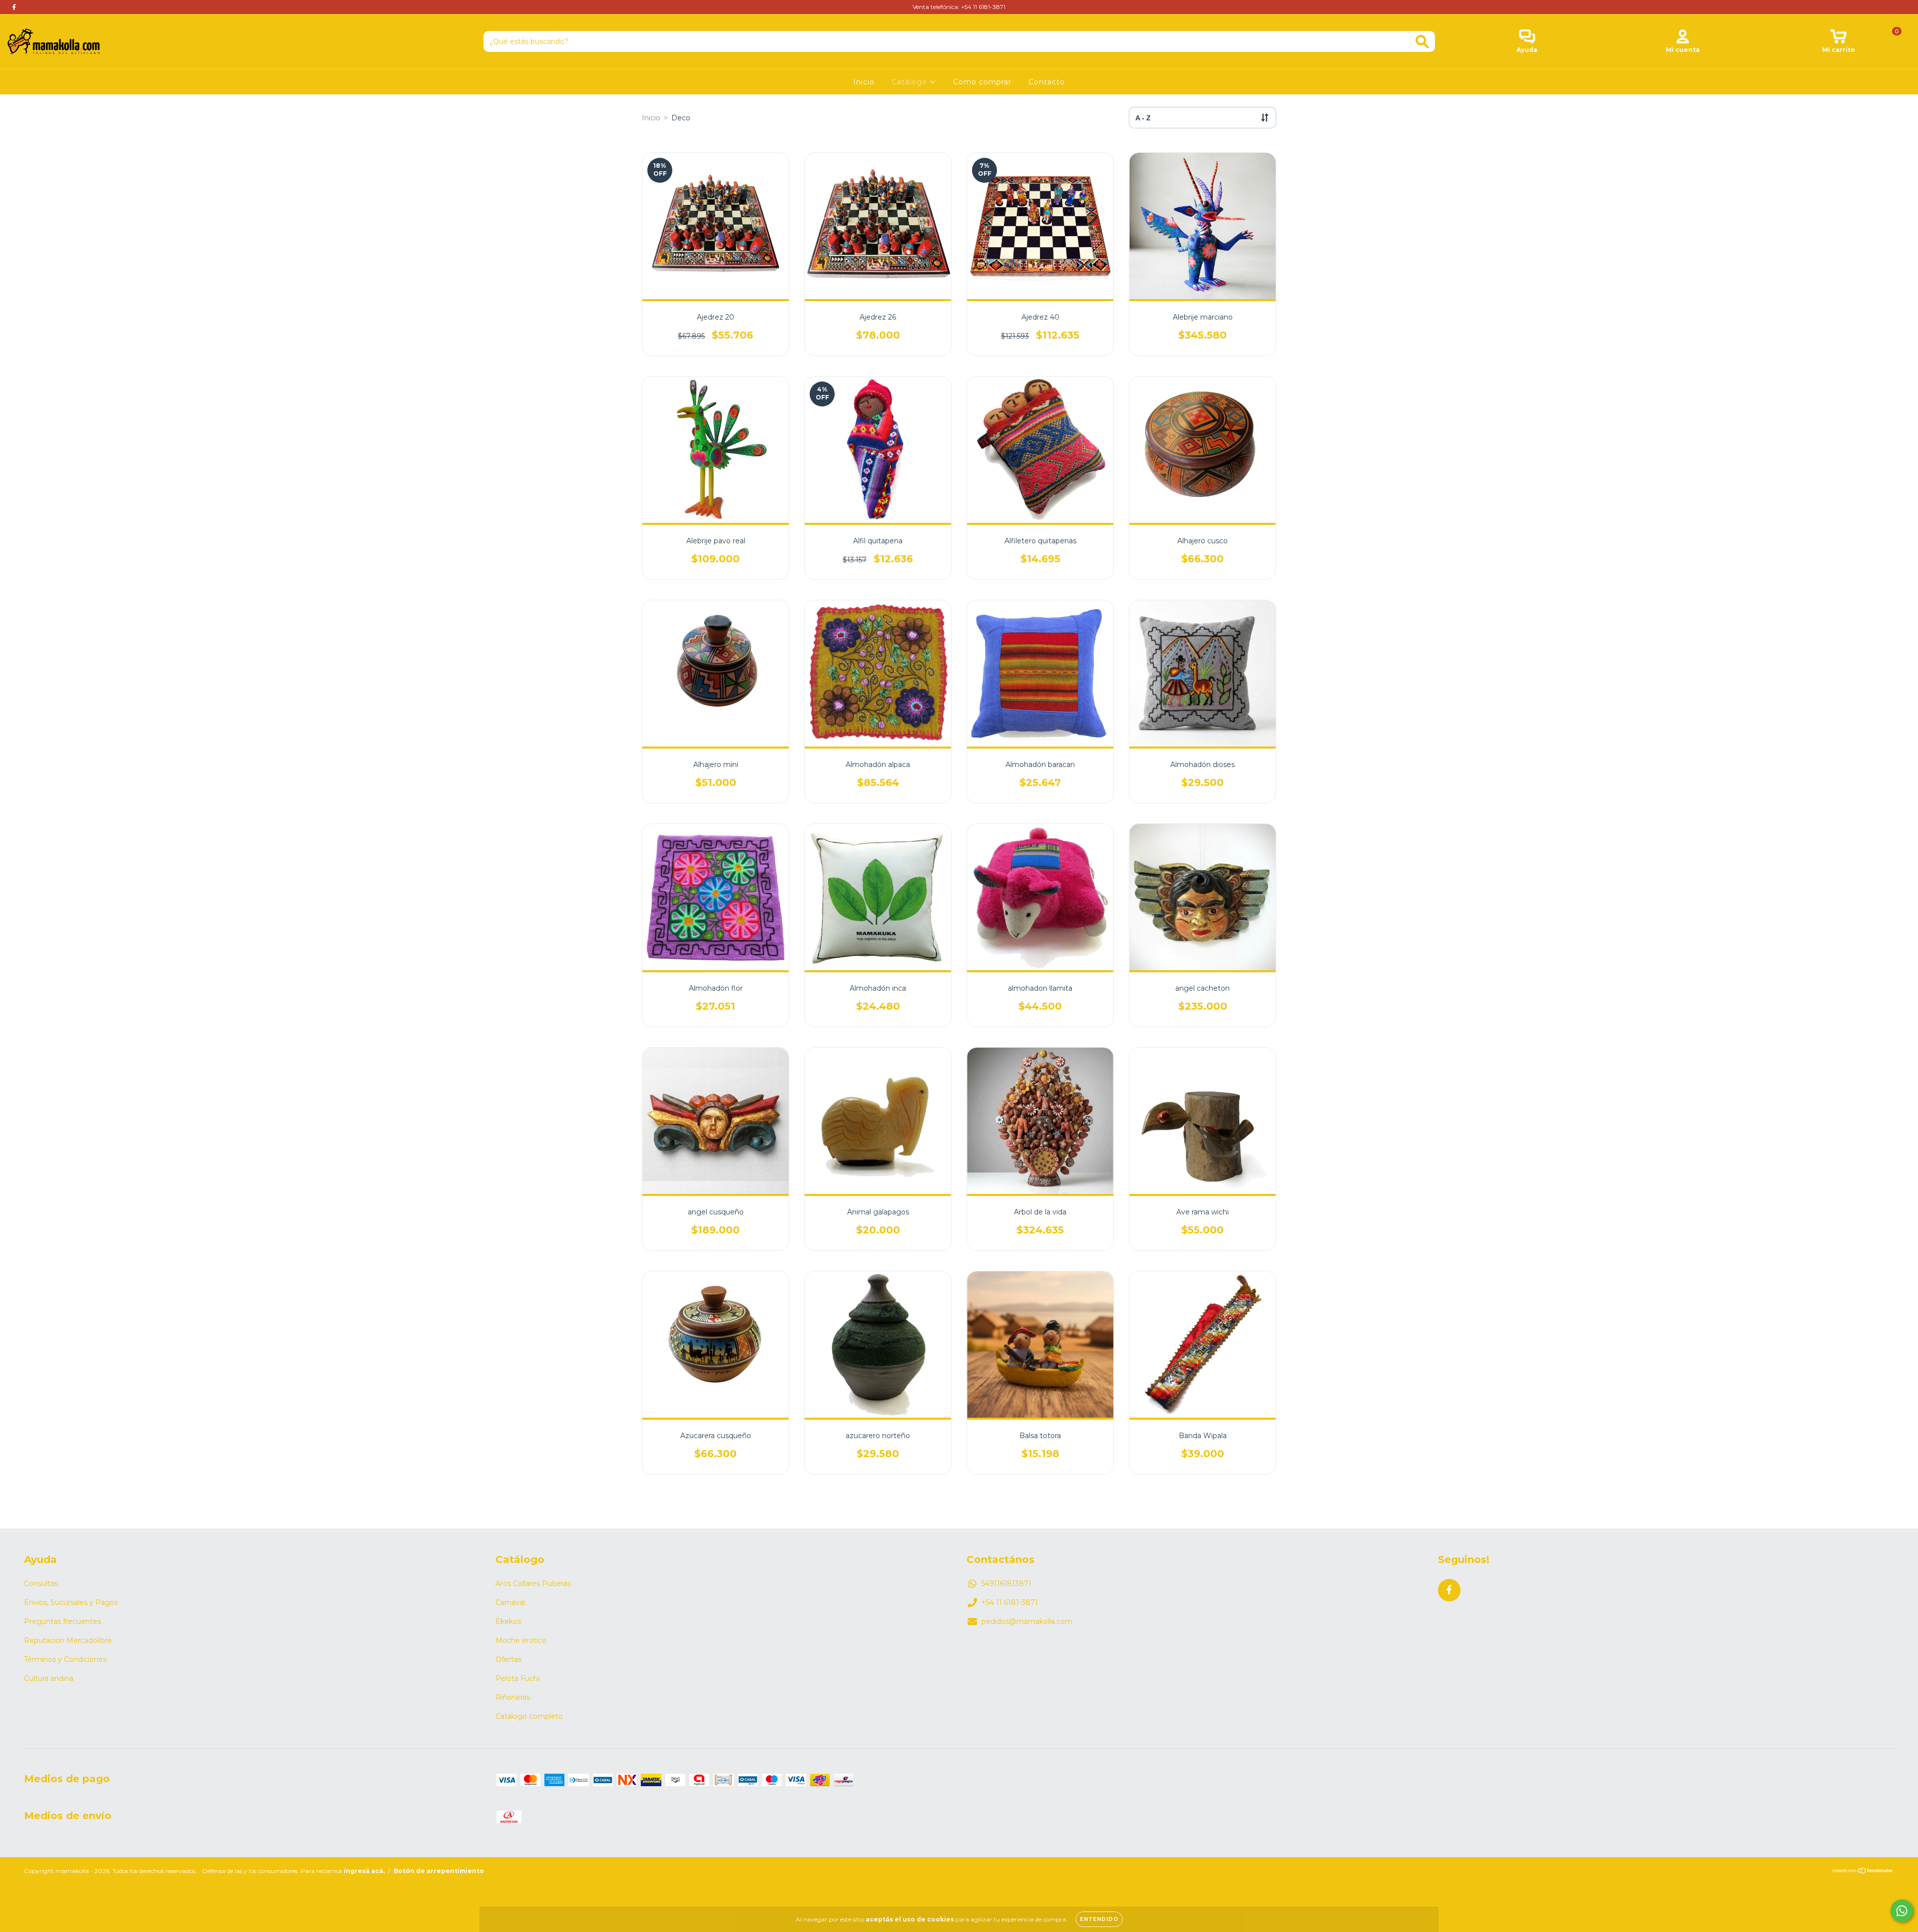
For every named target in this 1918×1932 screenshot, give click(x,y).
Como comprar (982, 82)
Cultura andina (49, 1678)
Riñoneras (513, 1697)
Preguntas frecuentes (62, 1621)
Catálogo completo (529, 1716)
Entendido (1099, 1919)
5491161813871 (1006, 1583)
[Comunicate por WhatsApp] (1902, 1911)
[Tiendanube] (1863, 1872)
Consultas (41, 1583)
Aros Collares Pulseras (533, 1583)
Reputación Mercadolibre (68, 1640)
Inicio (864, 82)
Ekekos (508, 1621)
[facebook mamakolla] (14, 7)
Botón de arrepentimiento (439, 1871)
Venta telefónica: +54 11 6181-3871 (959, 7)
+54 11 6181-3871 (1010, 1602)
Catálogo (911, 82)
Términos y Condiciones (65, 1659)
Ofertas (508, 1659)
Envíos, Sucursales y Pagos (71, 1602)
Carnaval (510, 1602)
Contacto (1047, 82)
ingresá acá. (364, 1871)
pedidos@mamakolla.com (1027, 1621)
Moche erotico (521, 1640)
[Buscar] (1422, 42)
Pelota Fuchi (517, 1678)
